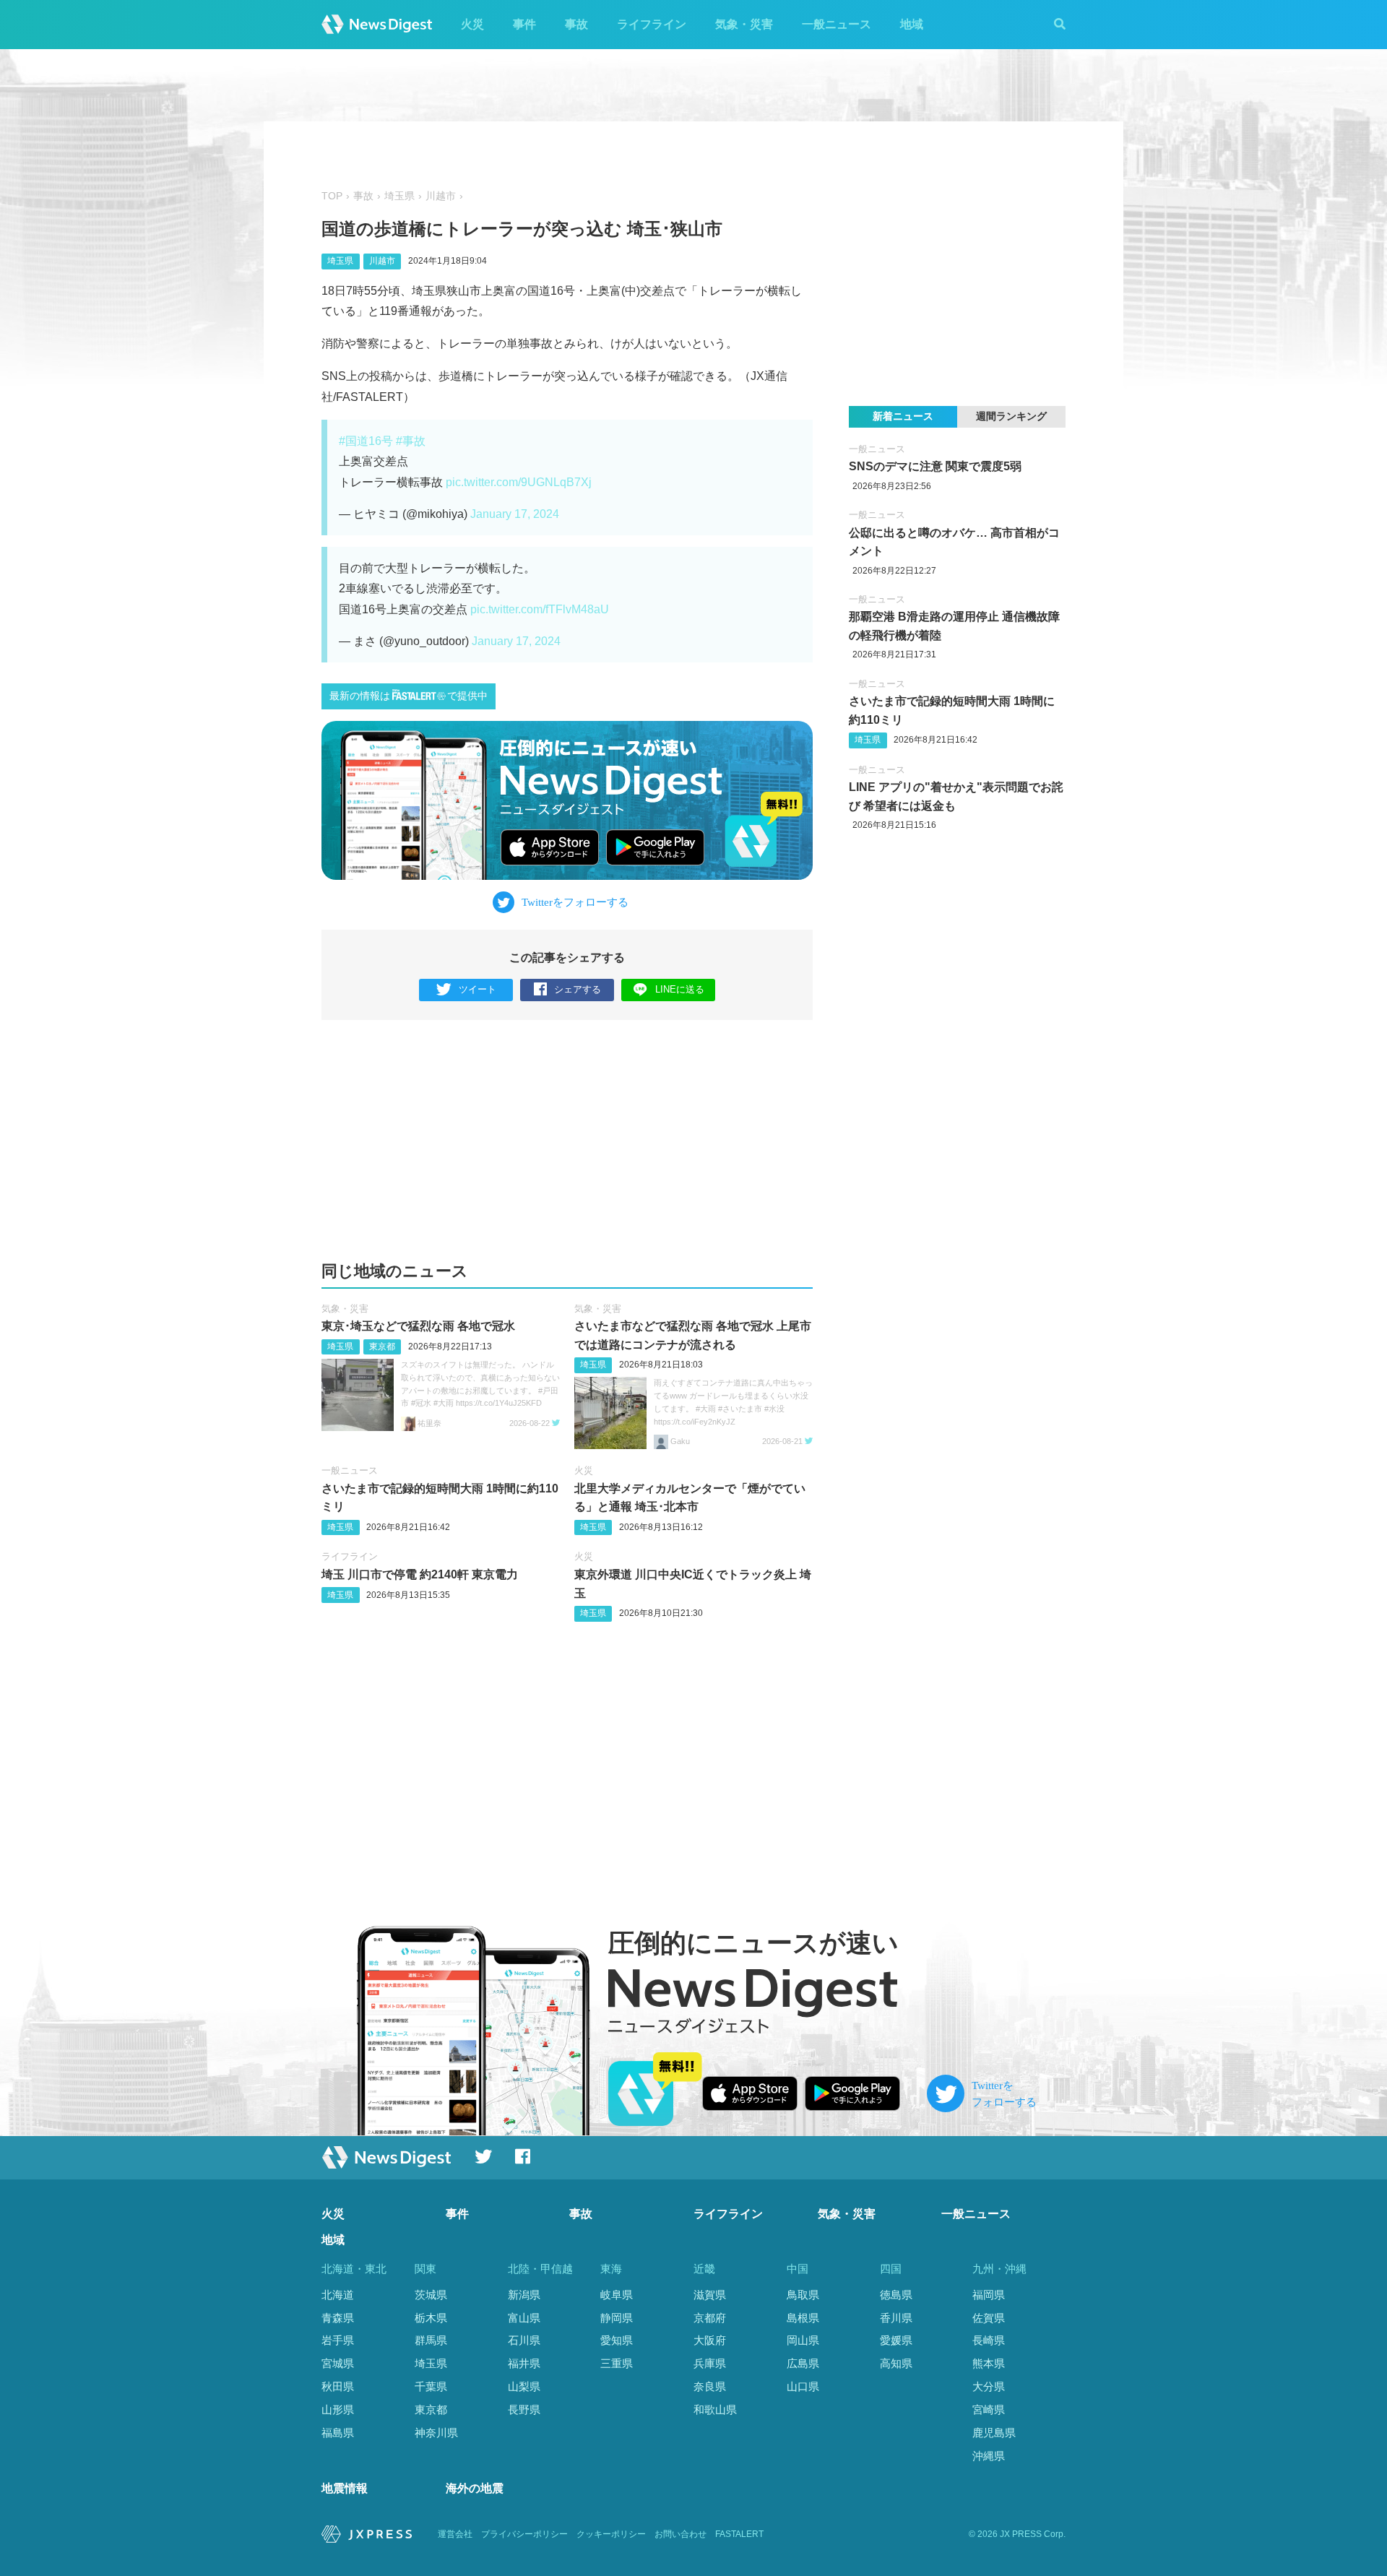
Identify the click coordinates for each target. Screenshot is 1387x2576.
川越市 (441, 196)
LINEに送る (680, 989)
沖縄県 (989, 2456)
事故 (576, 24)
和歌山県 (715, 2409)
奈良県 (710, 2386)
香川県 (896, 2318)
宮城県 (338, 2363)
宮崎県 (989, 2409)
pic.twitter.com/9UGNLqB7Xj (519, 482)
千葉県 (431, 2386)
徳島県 (896, 2295)
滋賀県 (710, 2295)
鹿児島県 (994, 2433)
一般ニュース (837, 24)
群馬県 (431, 2340)
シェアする (578, 989)
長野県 (524, 2409)
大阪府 (710, 2340)
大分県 (989, 2386)
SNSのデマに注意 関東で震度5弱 (935, 466)
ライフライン (652, 24)
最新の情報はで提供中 (409, 696)
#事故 (411, 441)
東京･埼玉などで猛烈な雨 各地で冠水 (418, 1326)
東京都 (382, 1347)
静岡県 (617, 2318)
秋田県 (338, 2386)
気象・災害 (744, 24)
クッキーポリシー (611, 2534)
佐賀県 (989, 2318)
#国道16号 (366, 441)
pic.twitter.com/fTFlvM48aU (540, 609)
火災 (472, 24)
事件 (524, 24)
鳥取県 (803, 2295)
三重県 (617, 2363)
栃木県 (431, 2318)
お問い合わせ (680, 2534)
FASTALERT (739, 2534)
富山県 (524, 2318)
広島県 (803, 2363)
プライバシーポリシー (524, 2534)
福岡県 (989, 2295)
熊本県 (989, 2363)
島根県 (803, 2318)
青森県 (338, 2318)
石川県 (524, 2340)
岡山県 (803, 2340)
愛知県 (617, 2340)
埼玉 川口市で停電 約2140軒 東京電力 (420, 1574)
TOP (332, 196)
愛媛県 (896, 2340)
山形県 (338, 2409)
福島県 (338, 2433)
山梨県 (524, 2386)
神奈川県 (436, 2433)
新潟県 (524, 2295)
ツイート (478, 989)
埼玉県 (399, 196)
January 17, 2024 (515, 514)
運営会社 (455, 2534)
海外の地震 (475, 2488)
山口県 (803, 2386)
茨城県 (431, 2295)
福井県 (524, 2363)
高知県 (896, 2363)
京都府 (710, 2318)
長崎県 (989, 2340)
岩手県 (338, 2340)
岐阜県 (617, 2295)
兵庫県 (710, 2363)
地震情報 (345, 2488)
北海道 (338, 2295)
